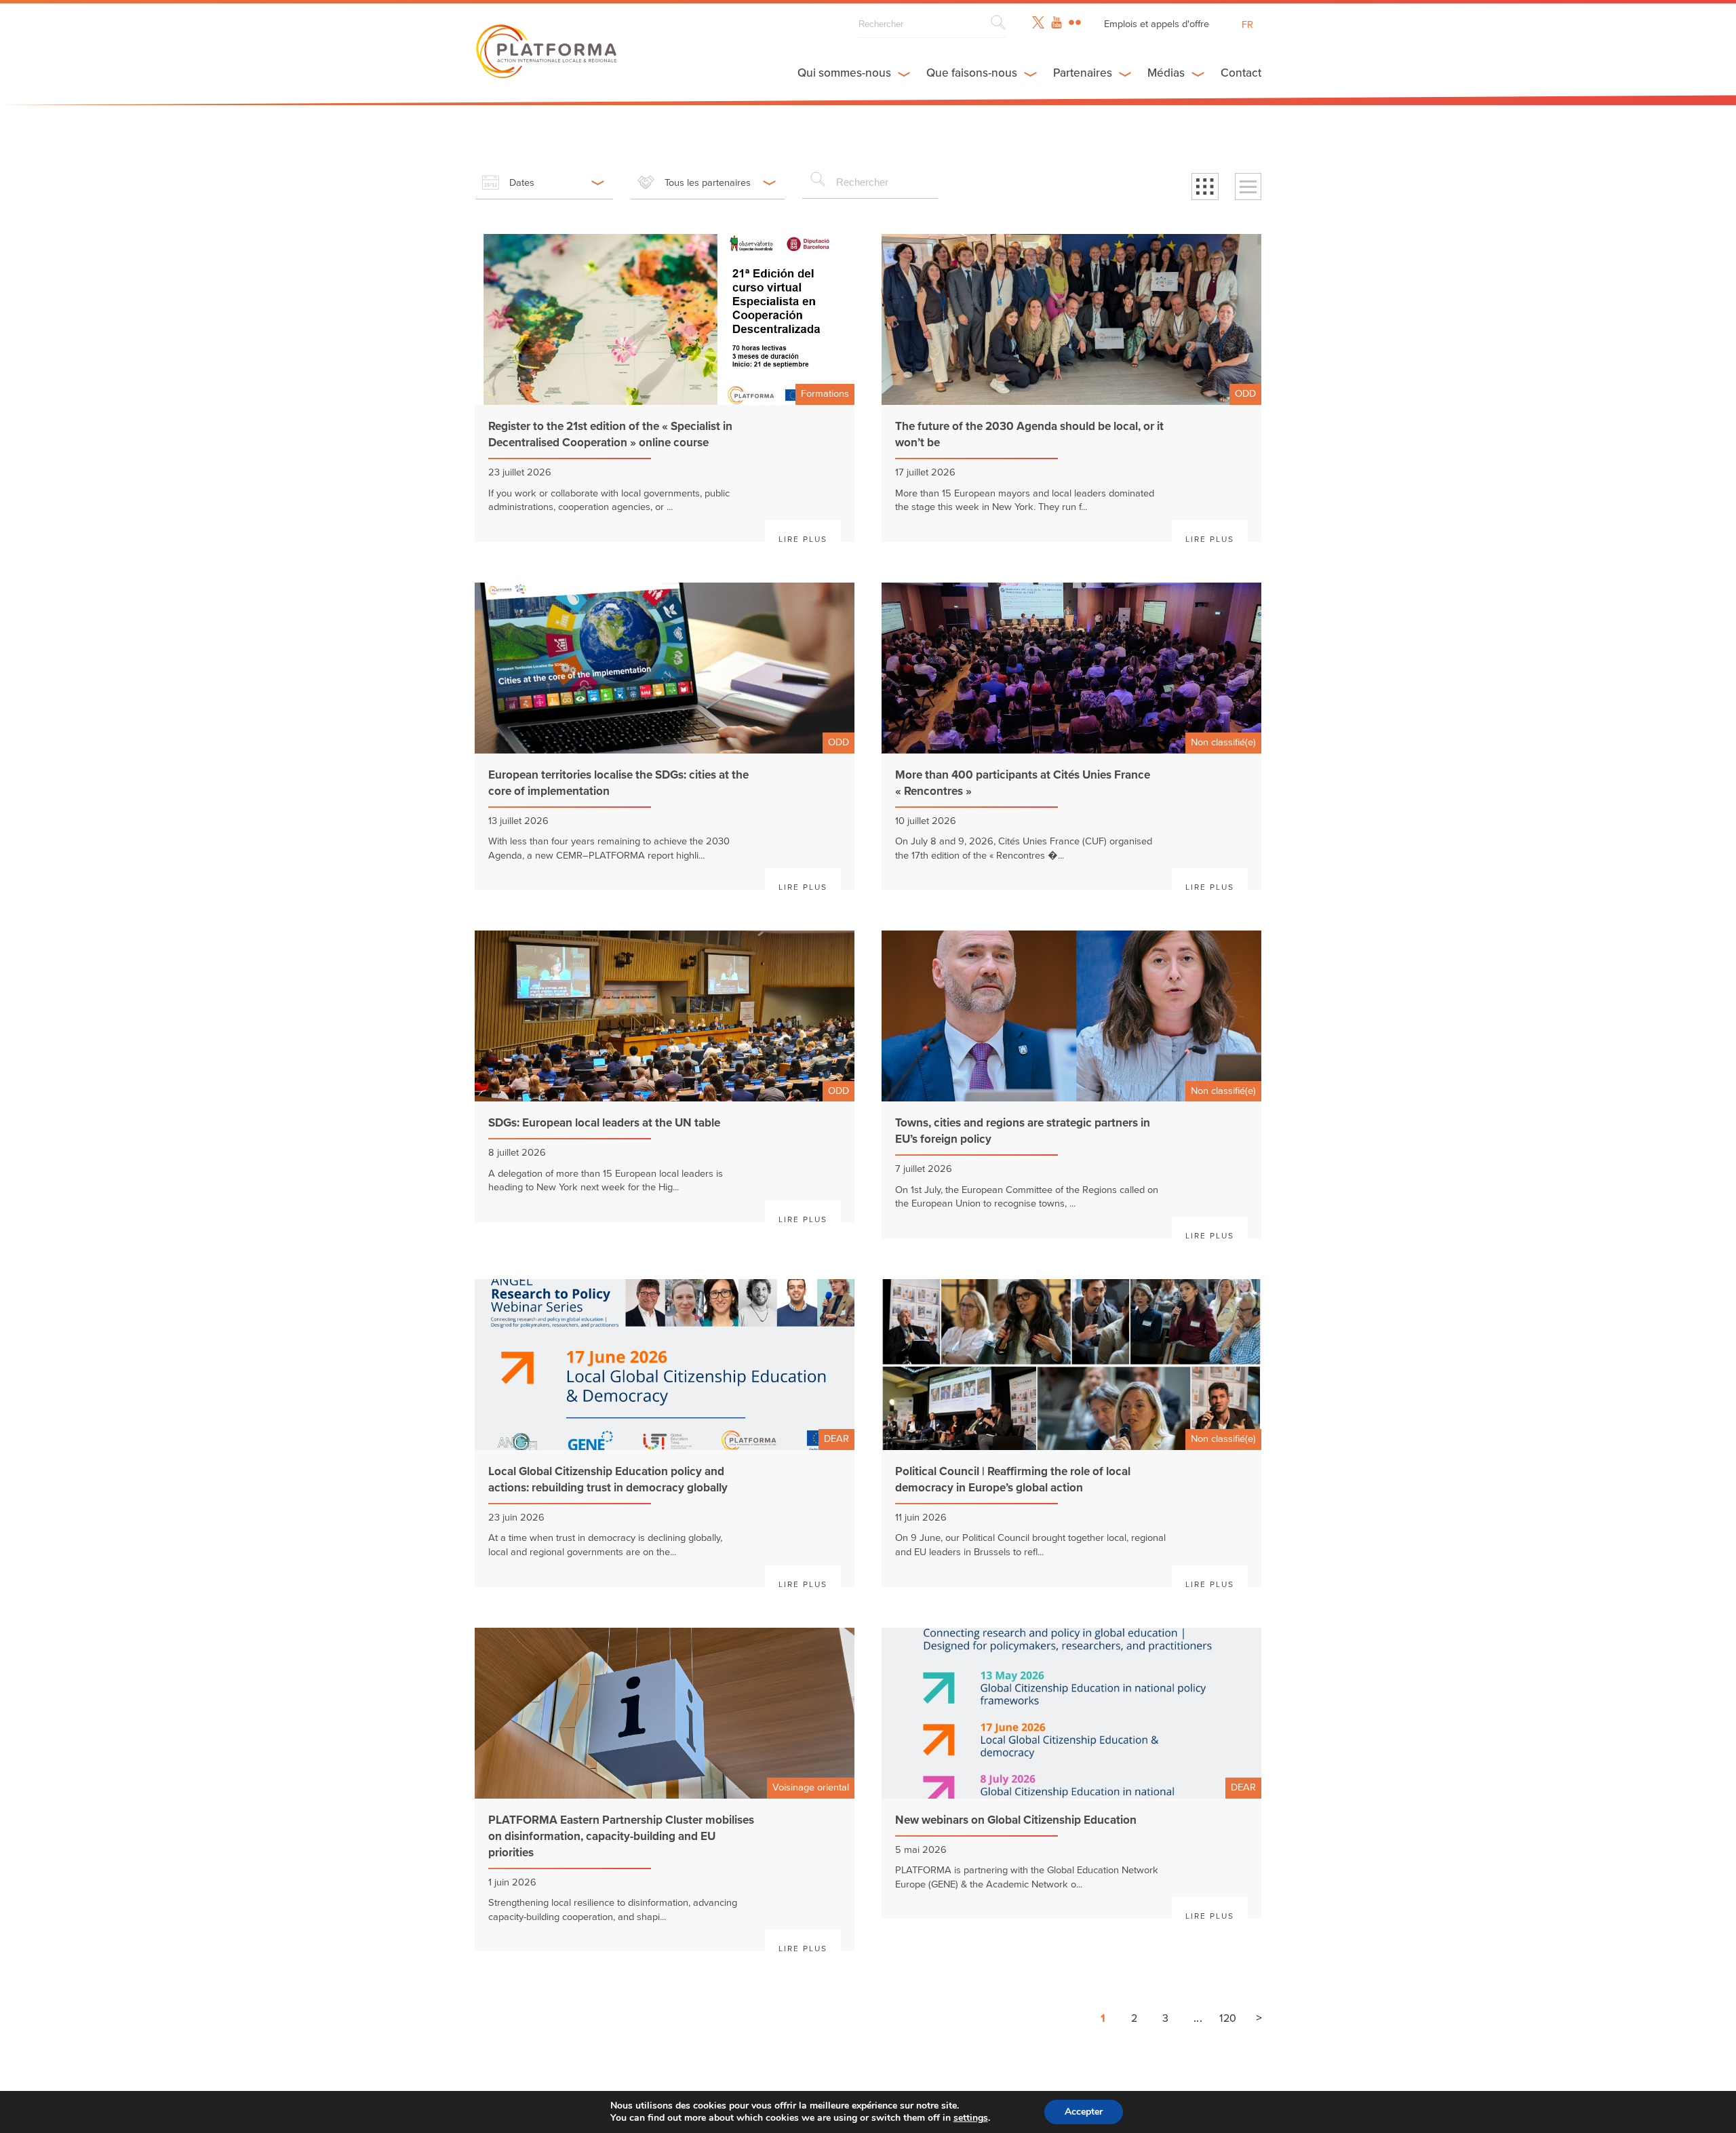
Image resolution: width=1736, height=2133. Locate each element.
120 (1228, 2018)
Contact (1241, 73)
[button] (1205, 187)
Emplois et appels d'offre (1157, 24)
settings (971, 2118)
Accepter (1084, 2112)
